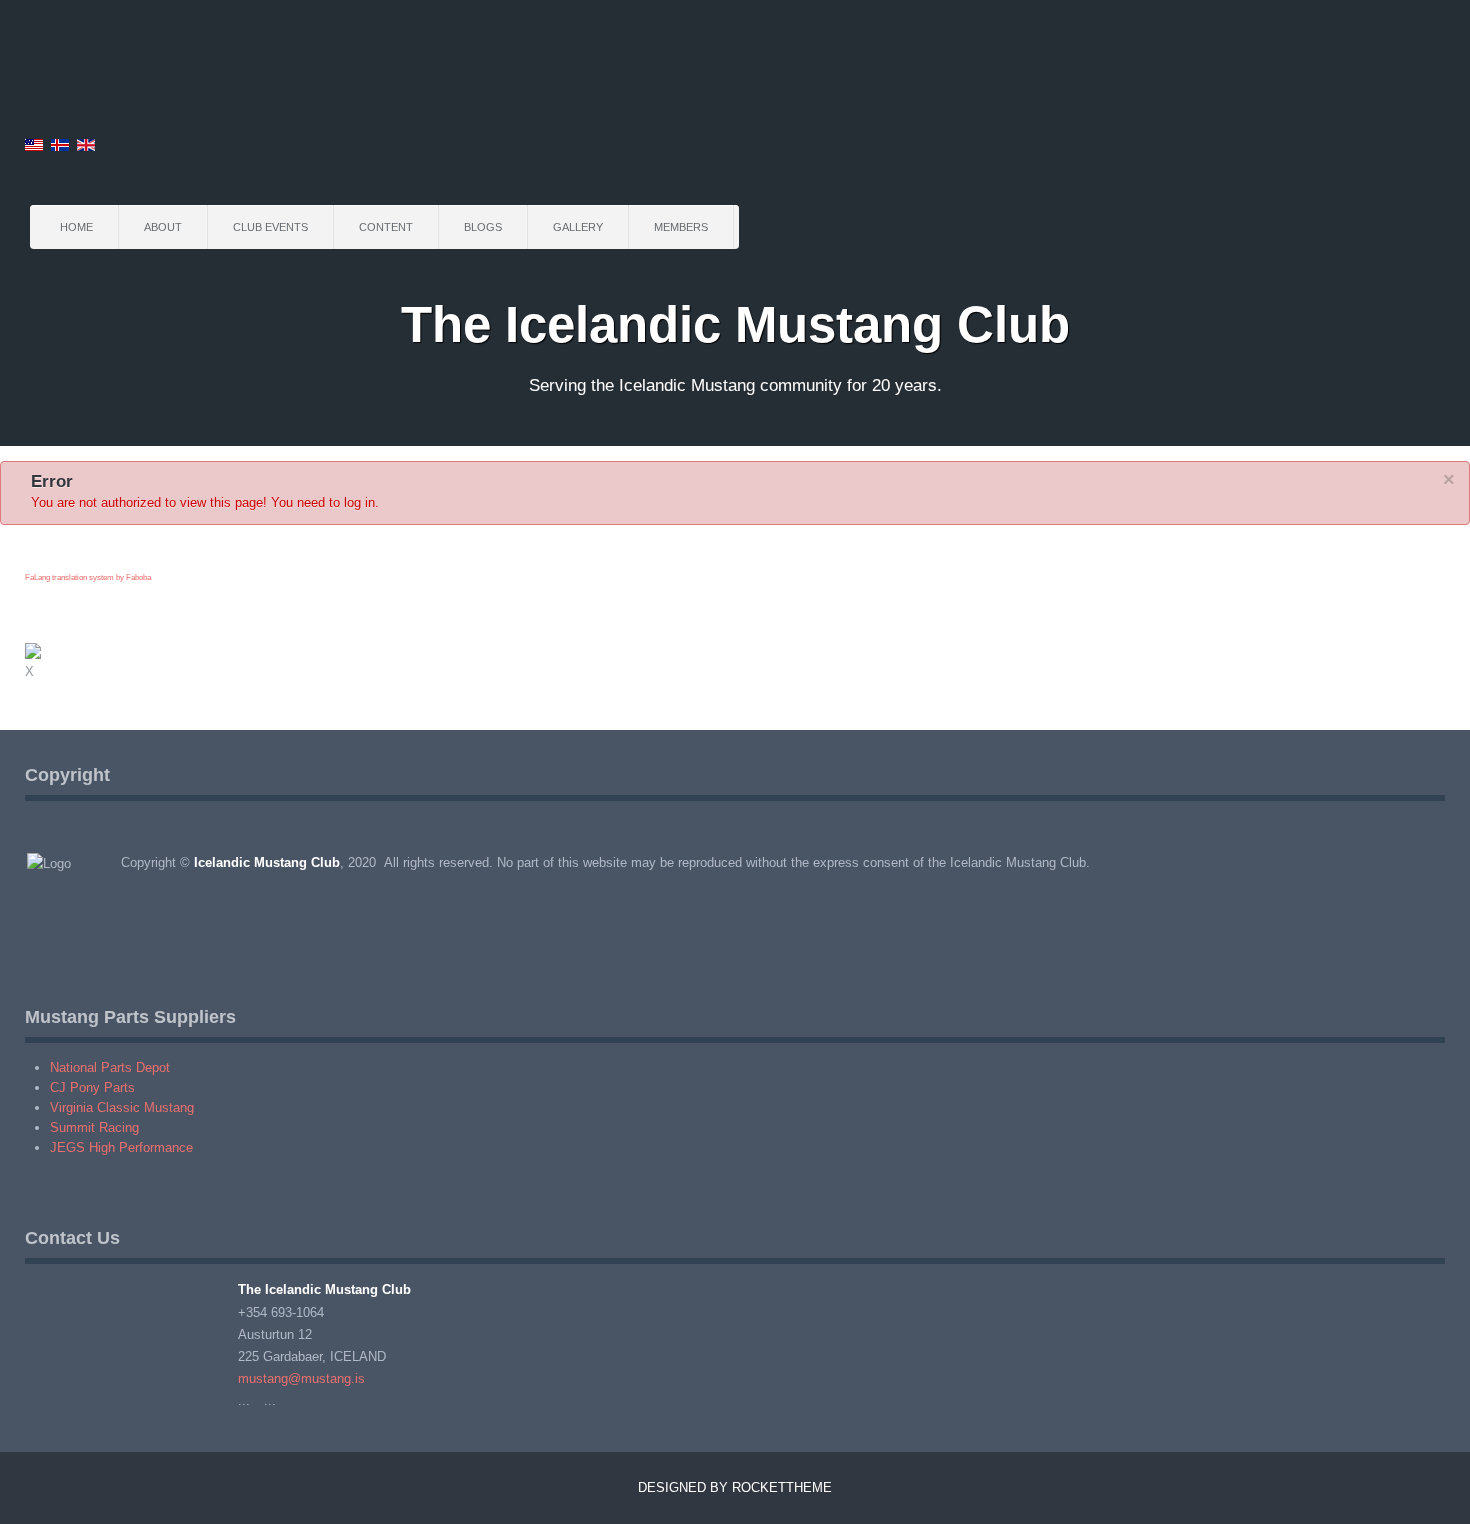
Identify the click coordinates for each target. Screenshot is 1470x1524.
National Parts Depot (110, 1067)
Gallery (578, 227)
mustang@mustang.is (301, 1378)
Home (76, 227)
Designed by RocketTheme (735, 1487)
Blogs (483, 227)
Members (681, 227)
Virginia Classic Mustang (122, 1107)
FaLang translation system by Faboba (88, 577)
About (163, 227)
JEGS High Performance (121, 1147)
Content (386, 227)
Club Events (270, 227)
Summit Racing (94, 1127)
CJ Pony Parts (92, 1087)
